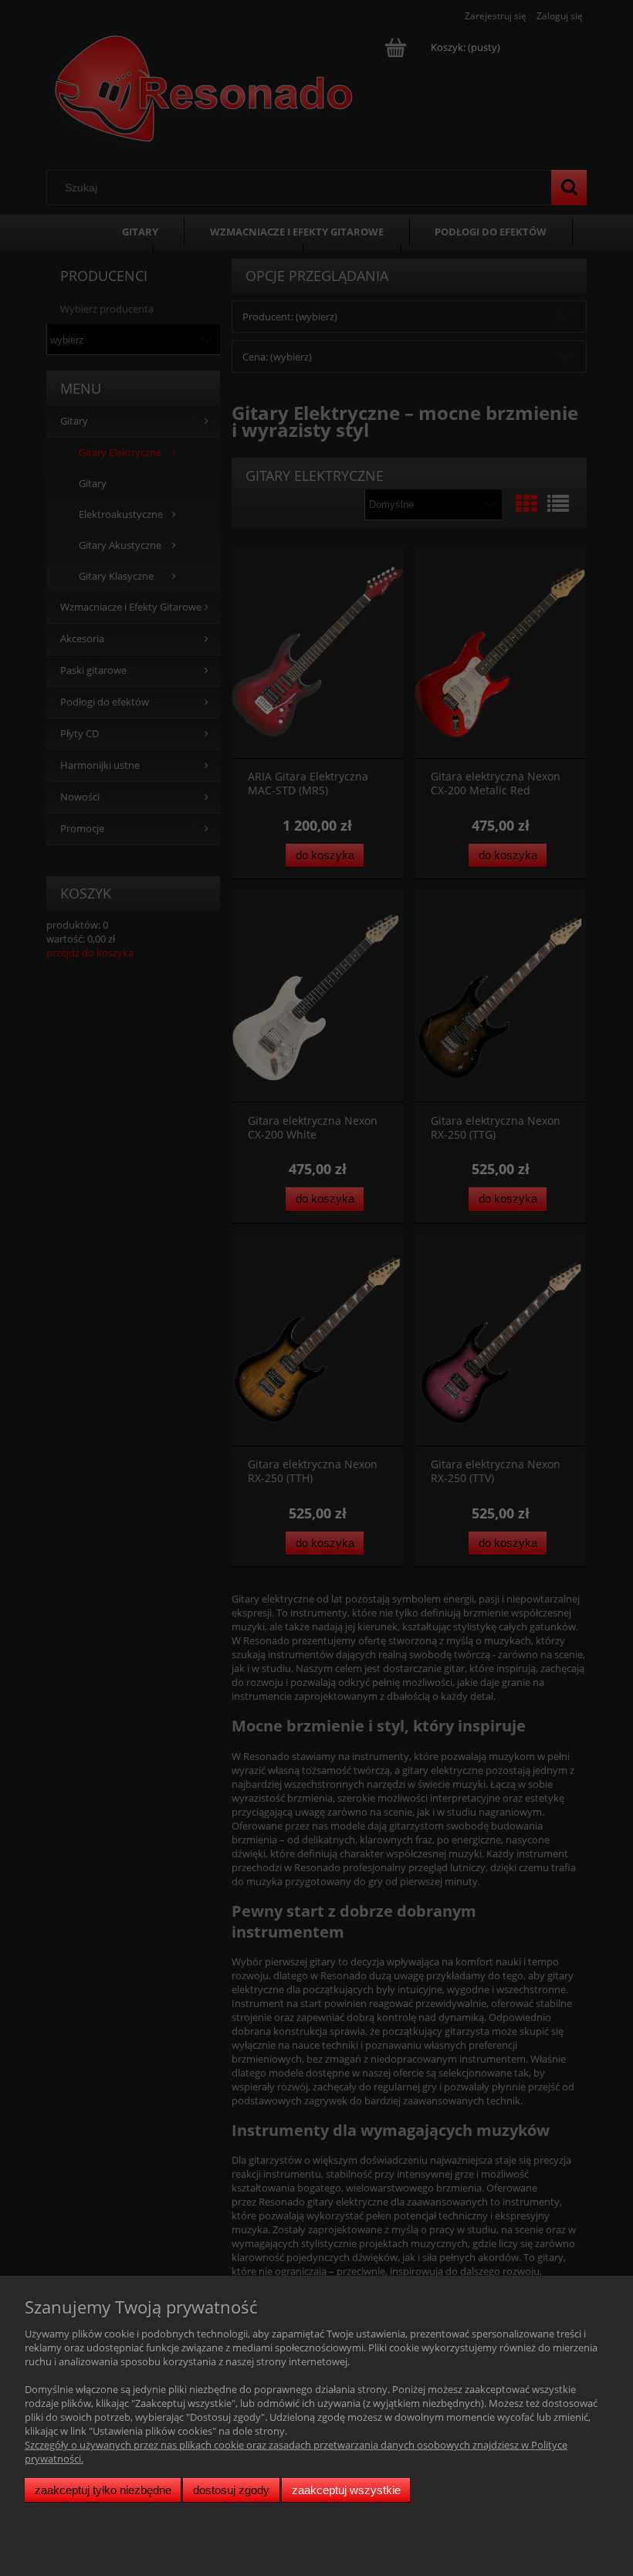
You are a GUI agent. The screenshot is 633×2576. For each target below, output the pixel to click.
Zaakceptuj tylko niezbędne (103, 2490)
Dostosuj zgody (231, 2490)
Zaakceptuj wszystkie (346, 2490)
